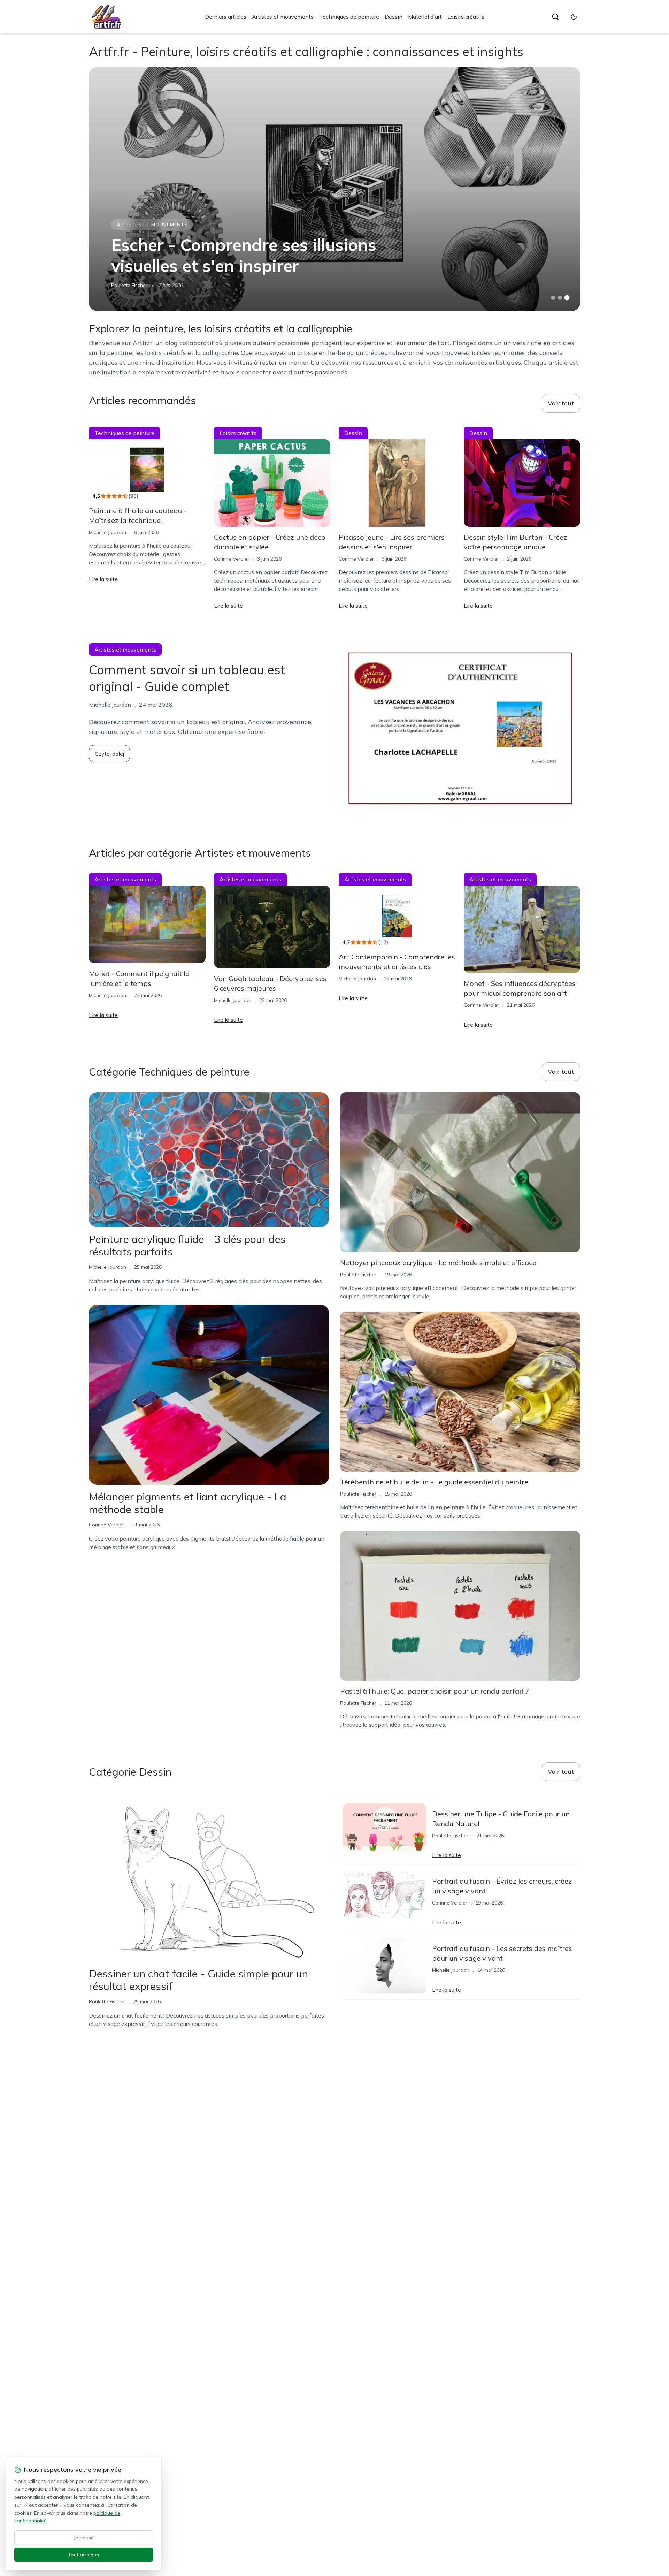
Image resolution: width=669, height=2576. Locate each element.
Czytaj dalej (109, 754)
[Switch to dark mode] (574, 17)
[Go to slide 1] (553, 298)
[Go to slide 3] (567, 298)
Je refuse (84, 2538)
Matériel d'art (425, 17)
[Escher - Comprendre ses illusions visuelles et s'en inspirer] (334, 189)
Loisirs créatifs (466, 17)
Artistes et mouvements (283, 17)
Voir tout (561, 403)
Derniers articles (226, 17)
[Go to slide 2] (560, 298)
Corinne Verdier (232, 559)
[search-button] (555, 17)
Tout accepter (84, 2555)
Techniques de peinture (349, 17)
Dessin (394, 17)
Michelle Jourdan (107, 532)
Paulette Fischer (129, 285)
